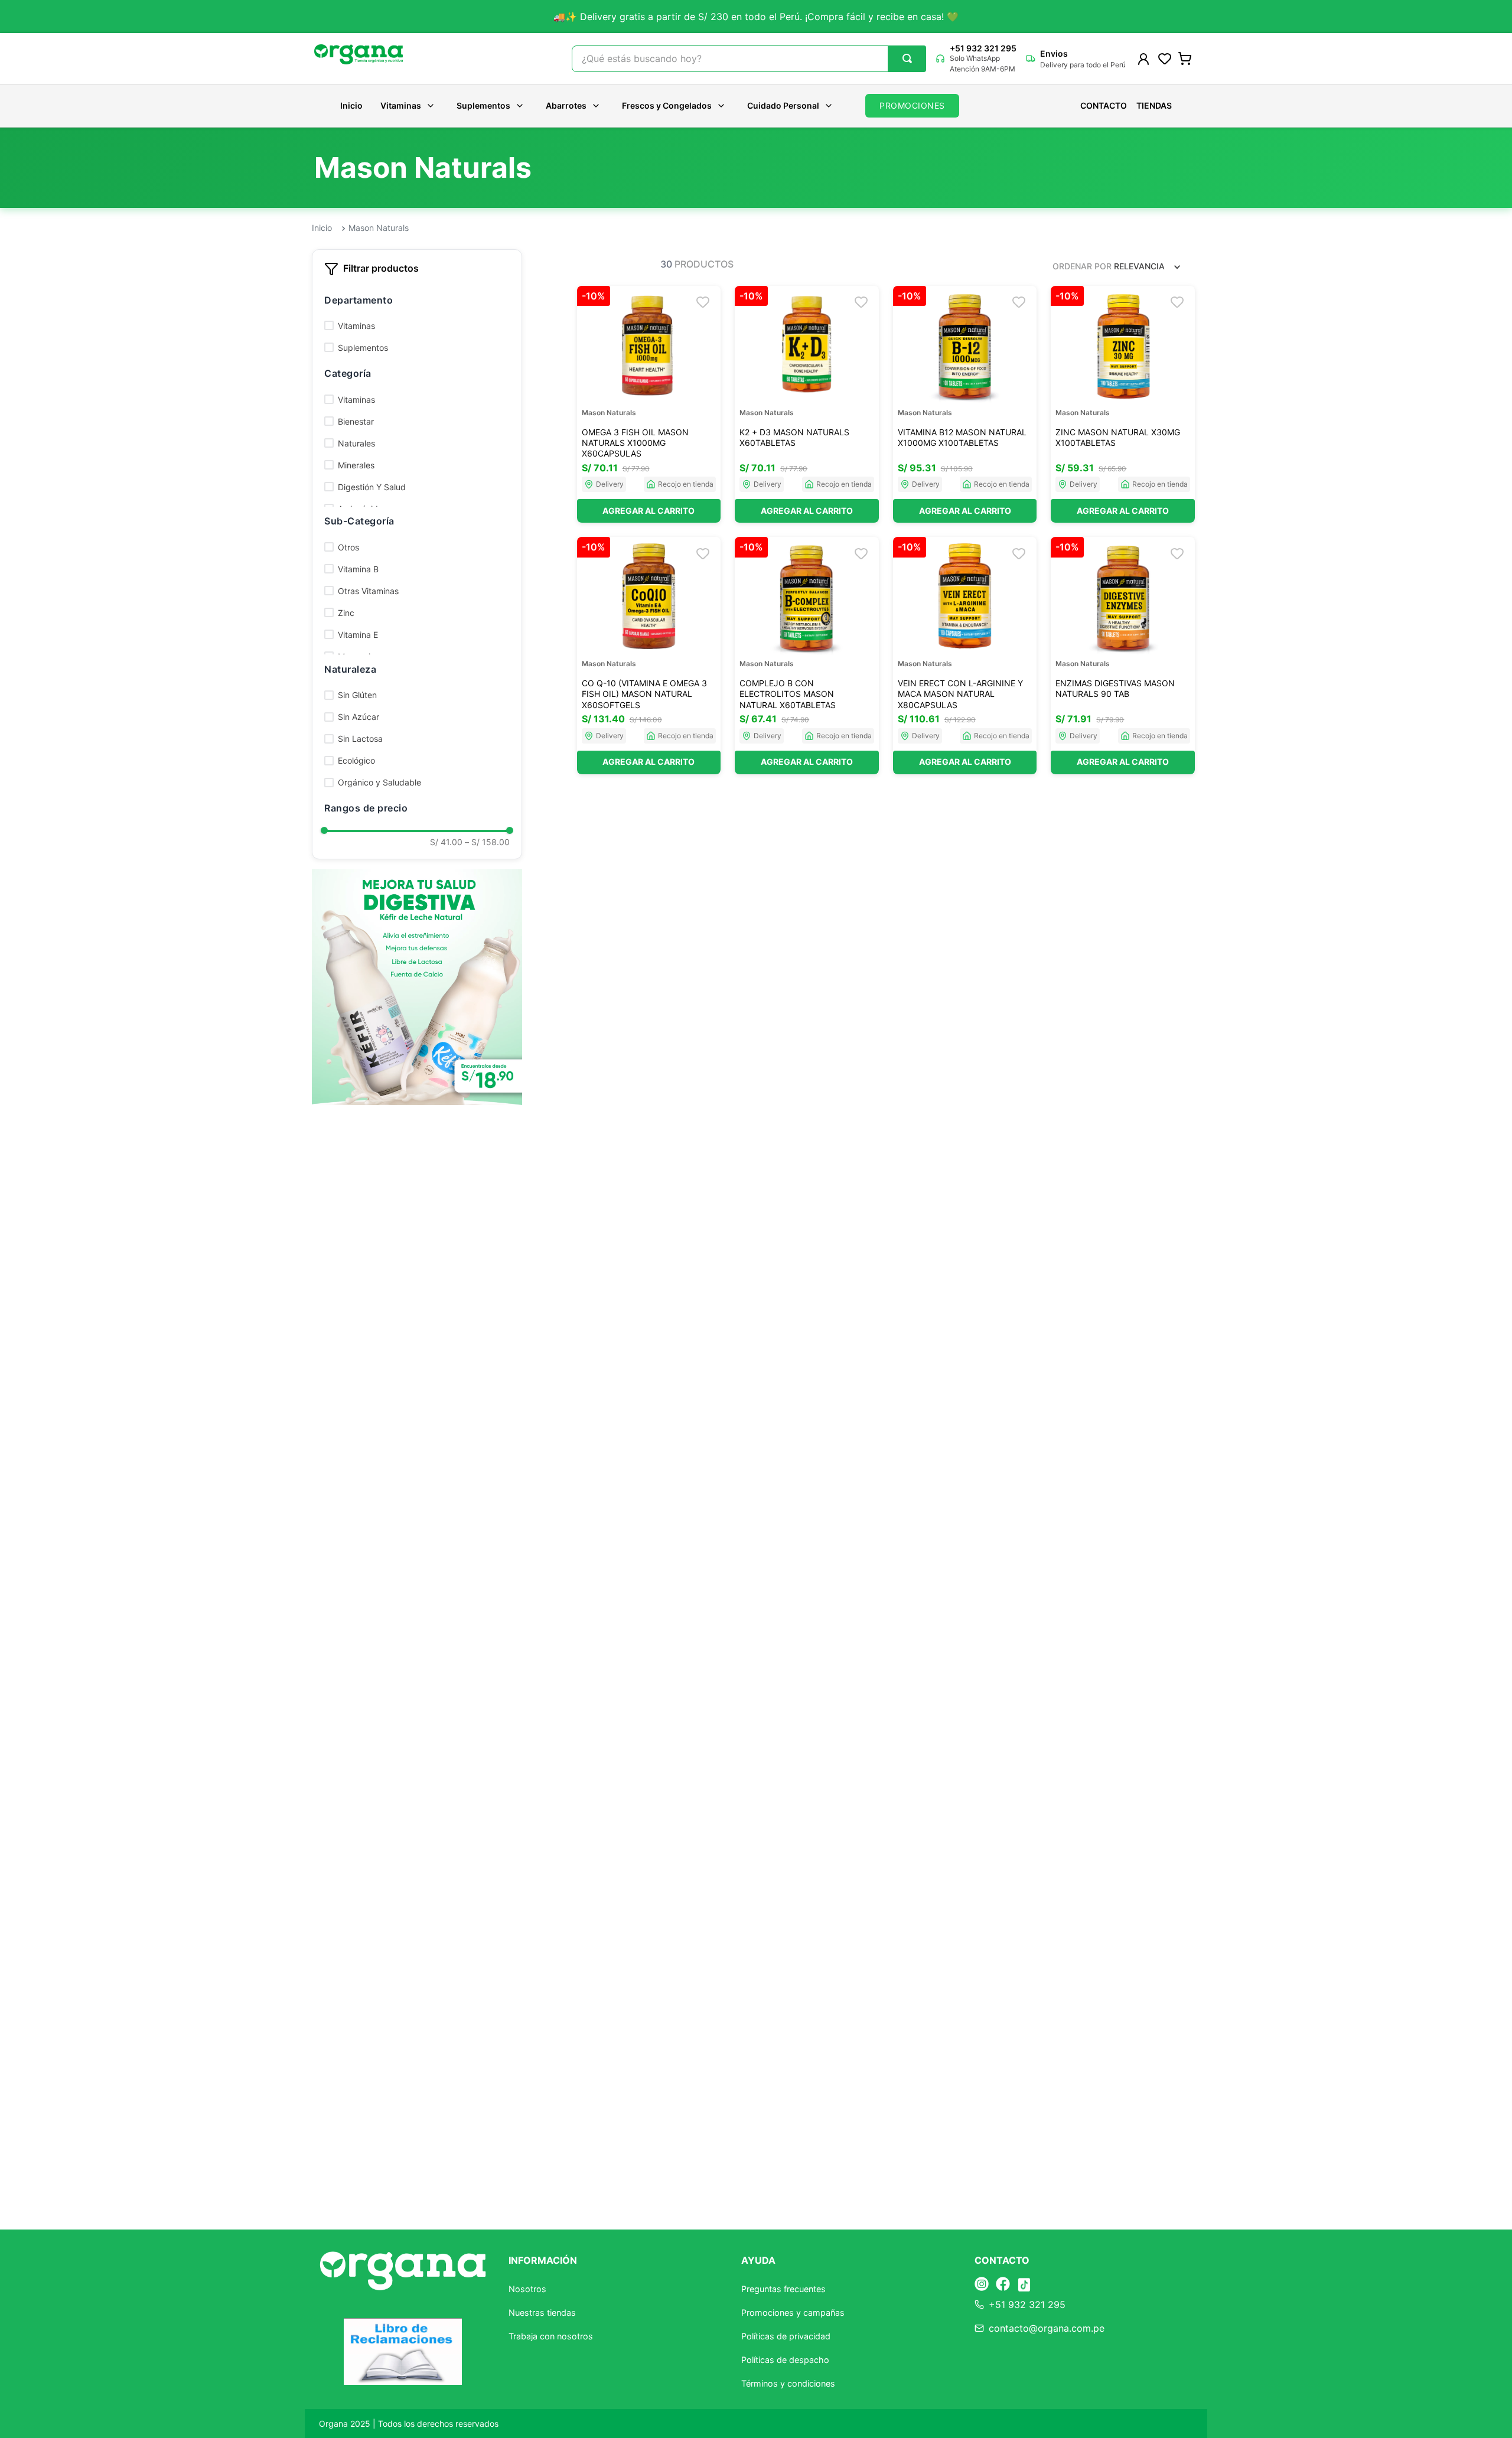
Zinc (346, 613)
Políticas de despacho (785, 2360)
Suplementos (483, 105)
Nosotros (527, 2289)
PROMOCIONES (912, 105)
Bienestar (356, 421)
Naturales (356, 443)
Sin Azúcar (359, 717)
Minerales (356, 465)
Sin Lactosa (360, 739)
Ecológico (356, 760)
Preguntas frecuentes (783, 2289)
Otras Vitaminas (368, 591)
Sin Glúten (357, 695)
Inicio (351, 106)
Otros (348, 547)
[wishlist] (1165, 58)
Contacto (1104, 106)
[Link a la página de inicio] (322, 229)
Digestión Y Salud (372, 487)
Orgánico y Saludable (379, 782)
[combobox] (749, 59)
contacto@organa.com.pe (1047, 2328)
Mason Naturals (379, 228)
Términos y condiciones (788, 2383)
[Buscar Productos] (907, 58)
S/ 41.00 (446, 842)
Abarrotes (566, 105)
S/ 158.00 (487, 842)
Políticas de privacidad (786, 2336)
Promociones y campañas (793, 2312)
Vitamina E (358, 635)
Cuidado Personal (783, 105)
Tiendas (1154, 106)
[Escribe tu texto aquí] (982, 2285)
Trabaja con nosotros (551, 2336)
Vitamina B (358, 569)
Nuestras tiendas (542, 2312)
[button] (417, 300)
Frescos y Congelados (667, 105)
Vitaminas (401, 105)
